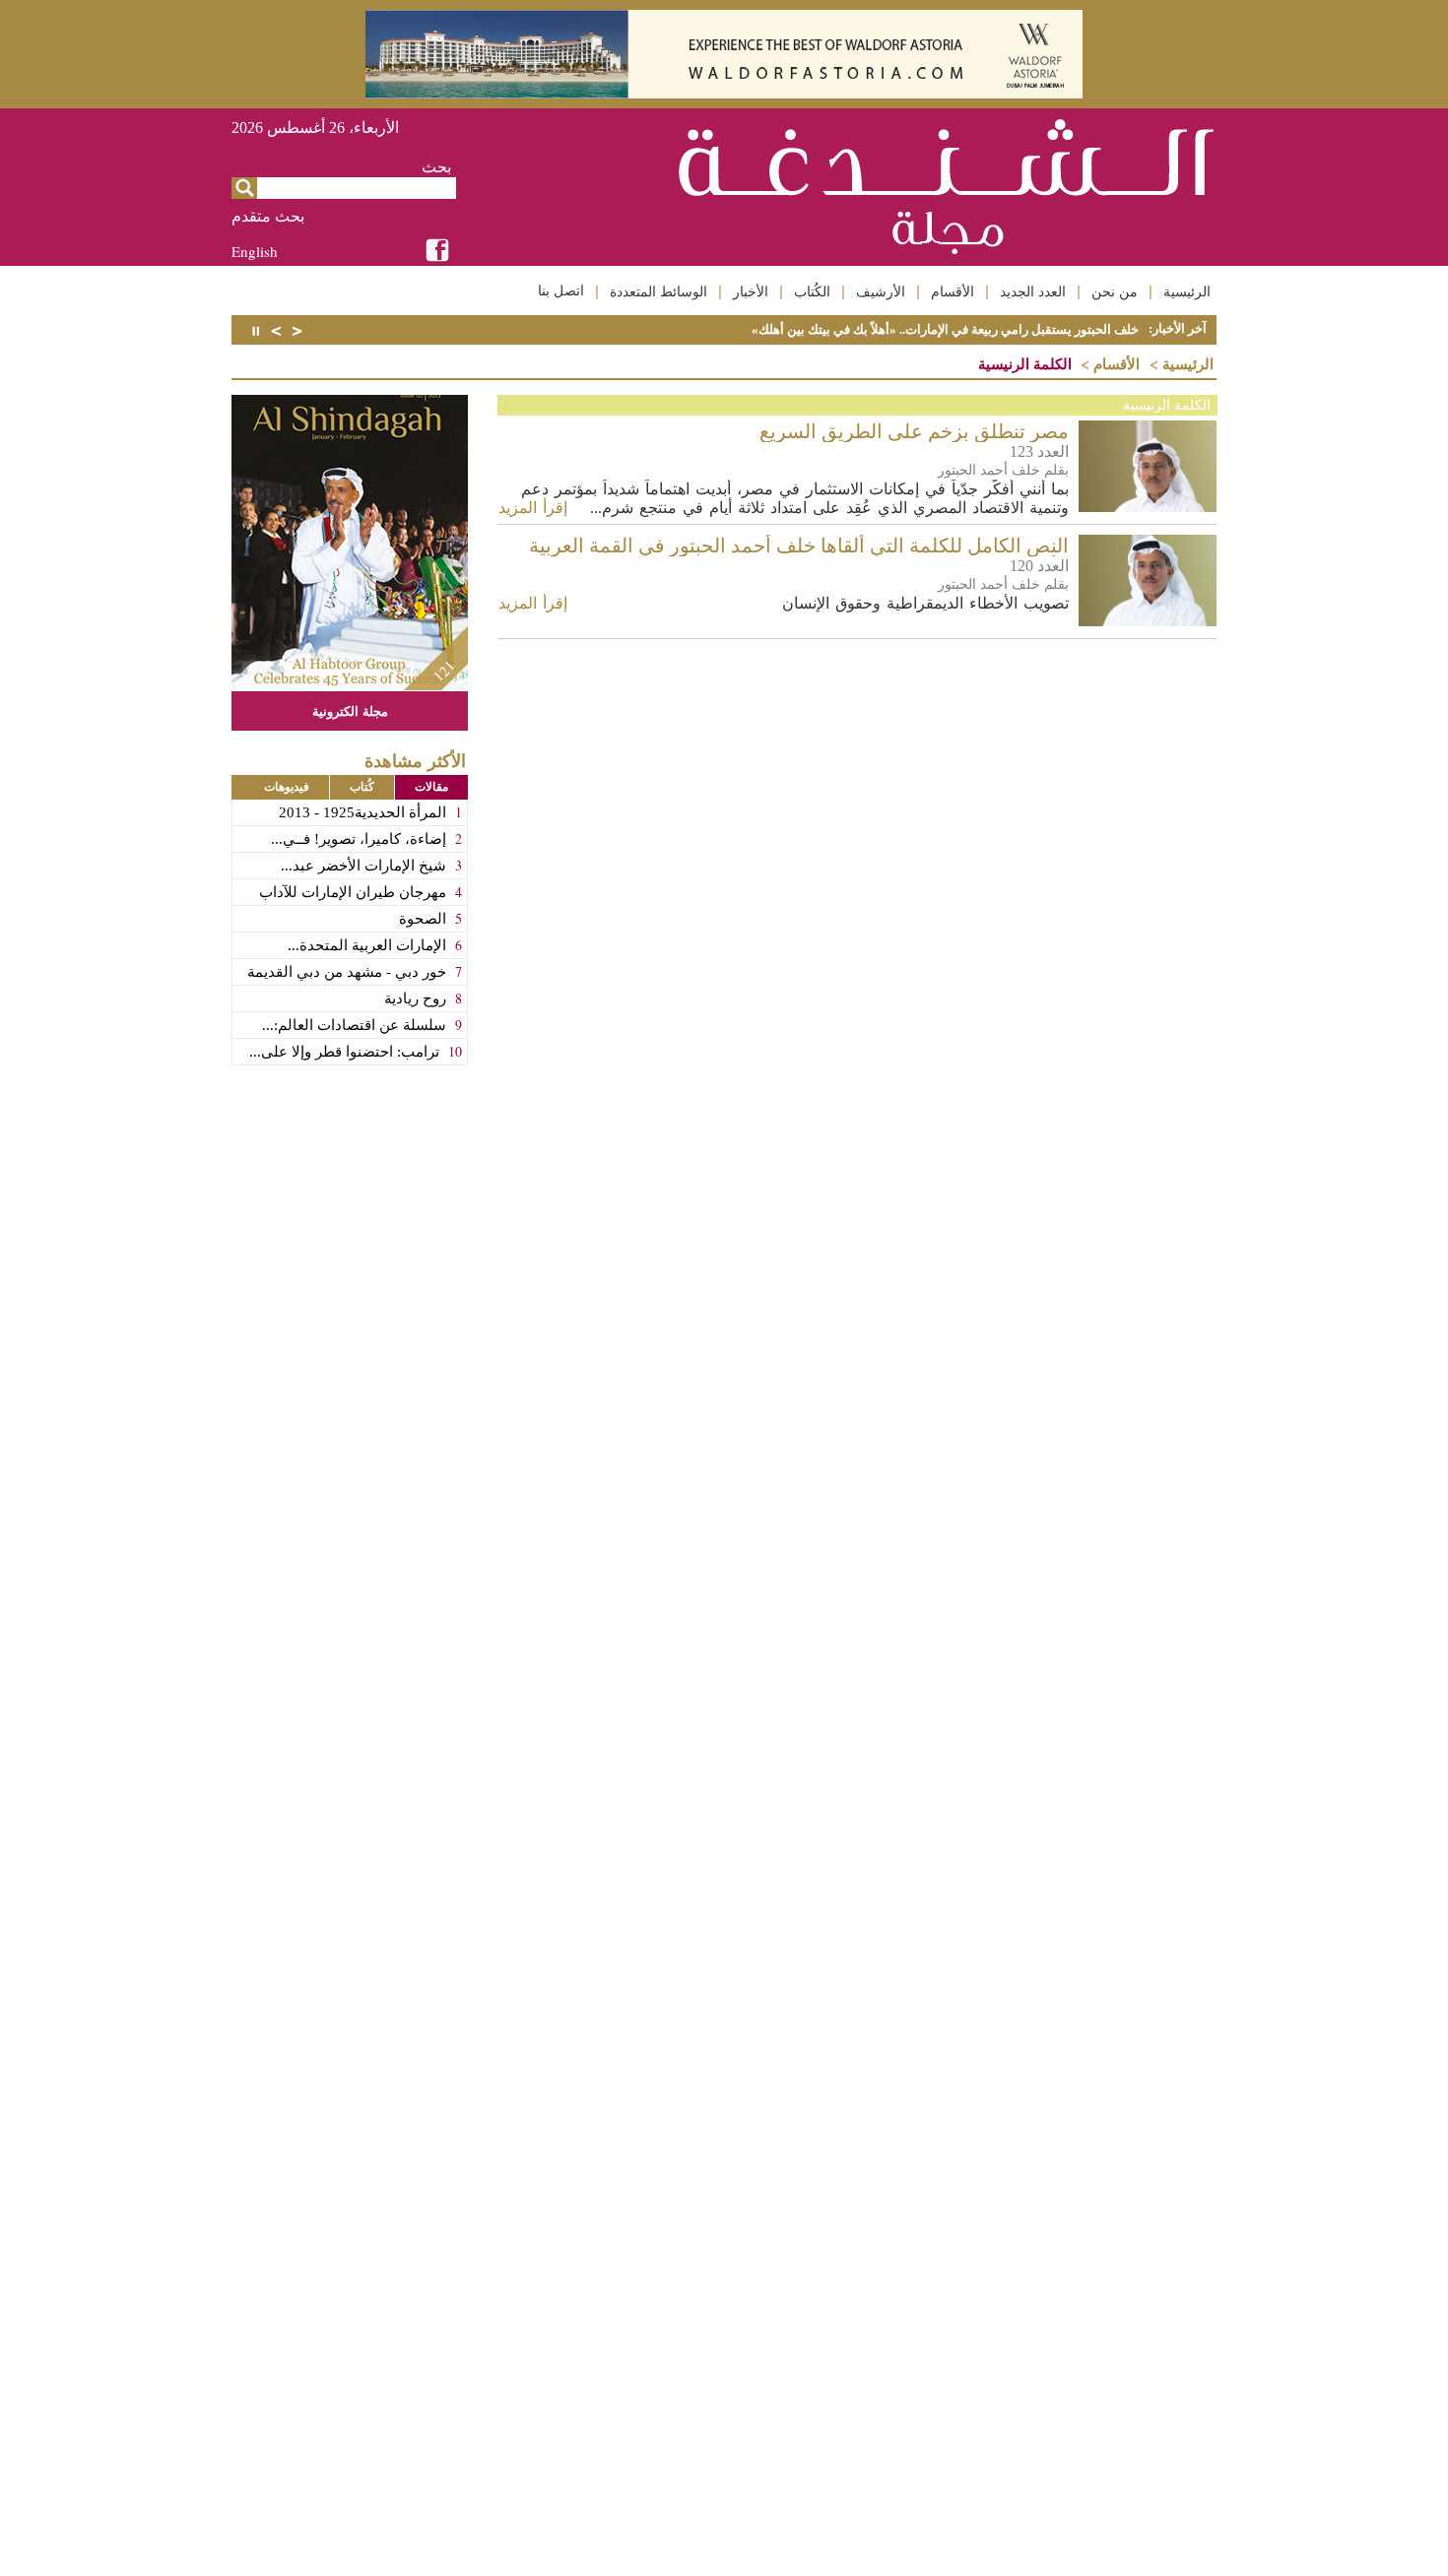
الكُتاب (812, 291)
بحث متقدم (268, 216)
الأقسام (953, 291)
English (255, 251)
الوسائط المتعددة (658, 291)
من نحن (1115, 291)
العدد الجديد (1033, 291)
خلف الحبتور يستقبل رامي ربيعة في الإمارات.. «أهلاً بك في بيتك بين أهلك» (945, 329)
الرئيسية (1187, 291)
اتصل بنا (561, 290)
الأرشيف (881, 291)
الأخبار (751, 291)
